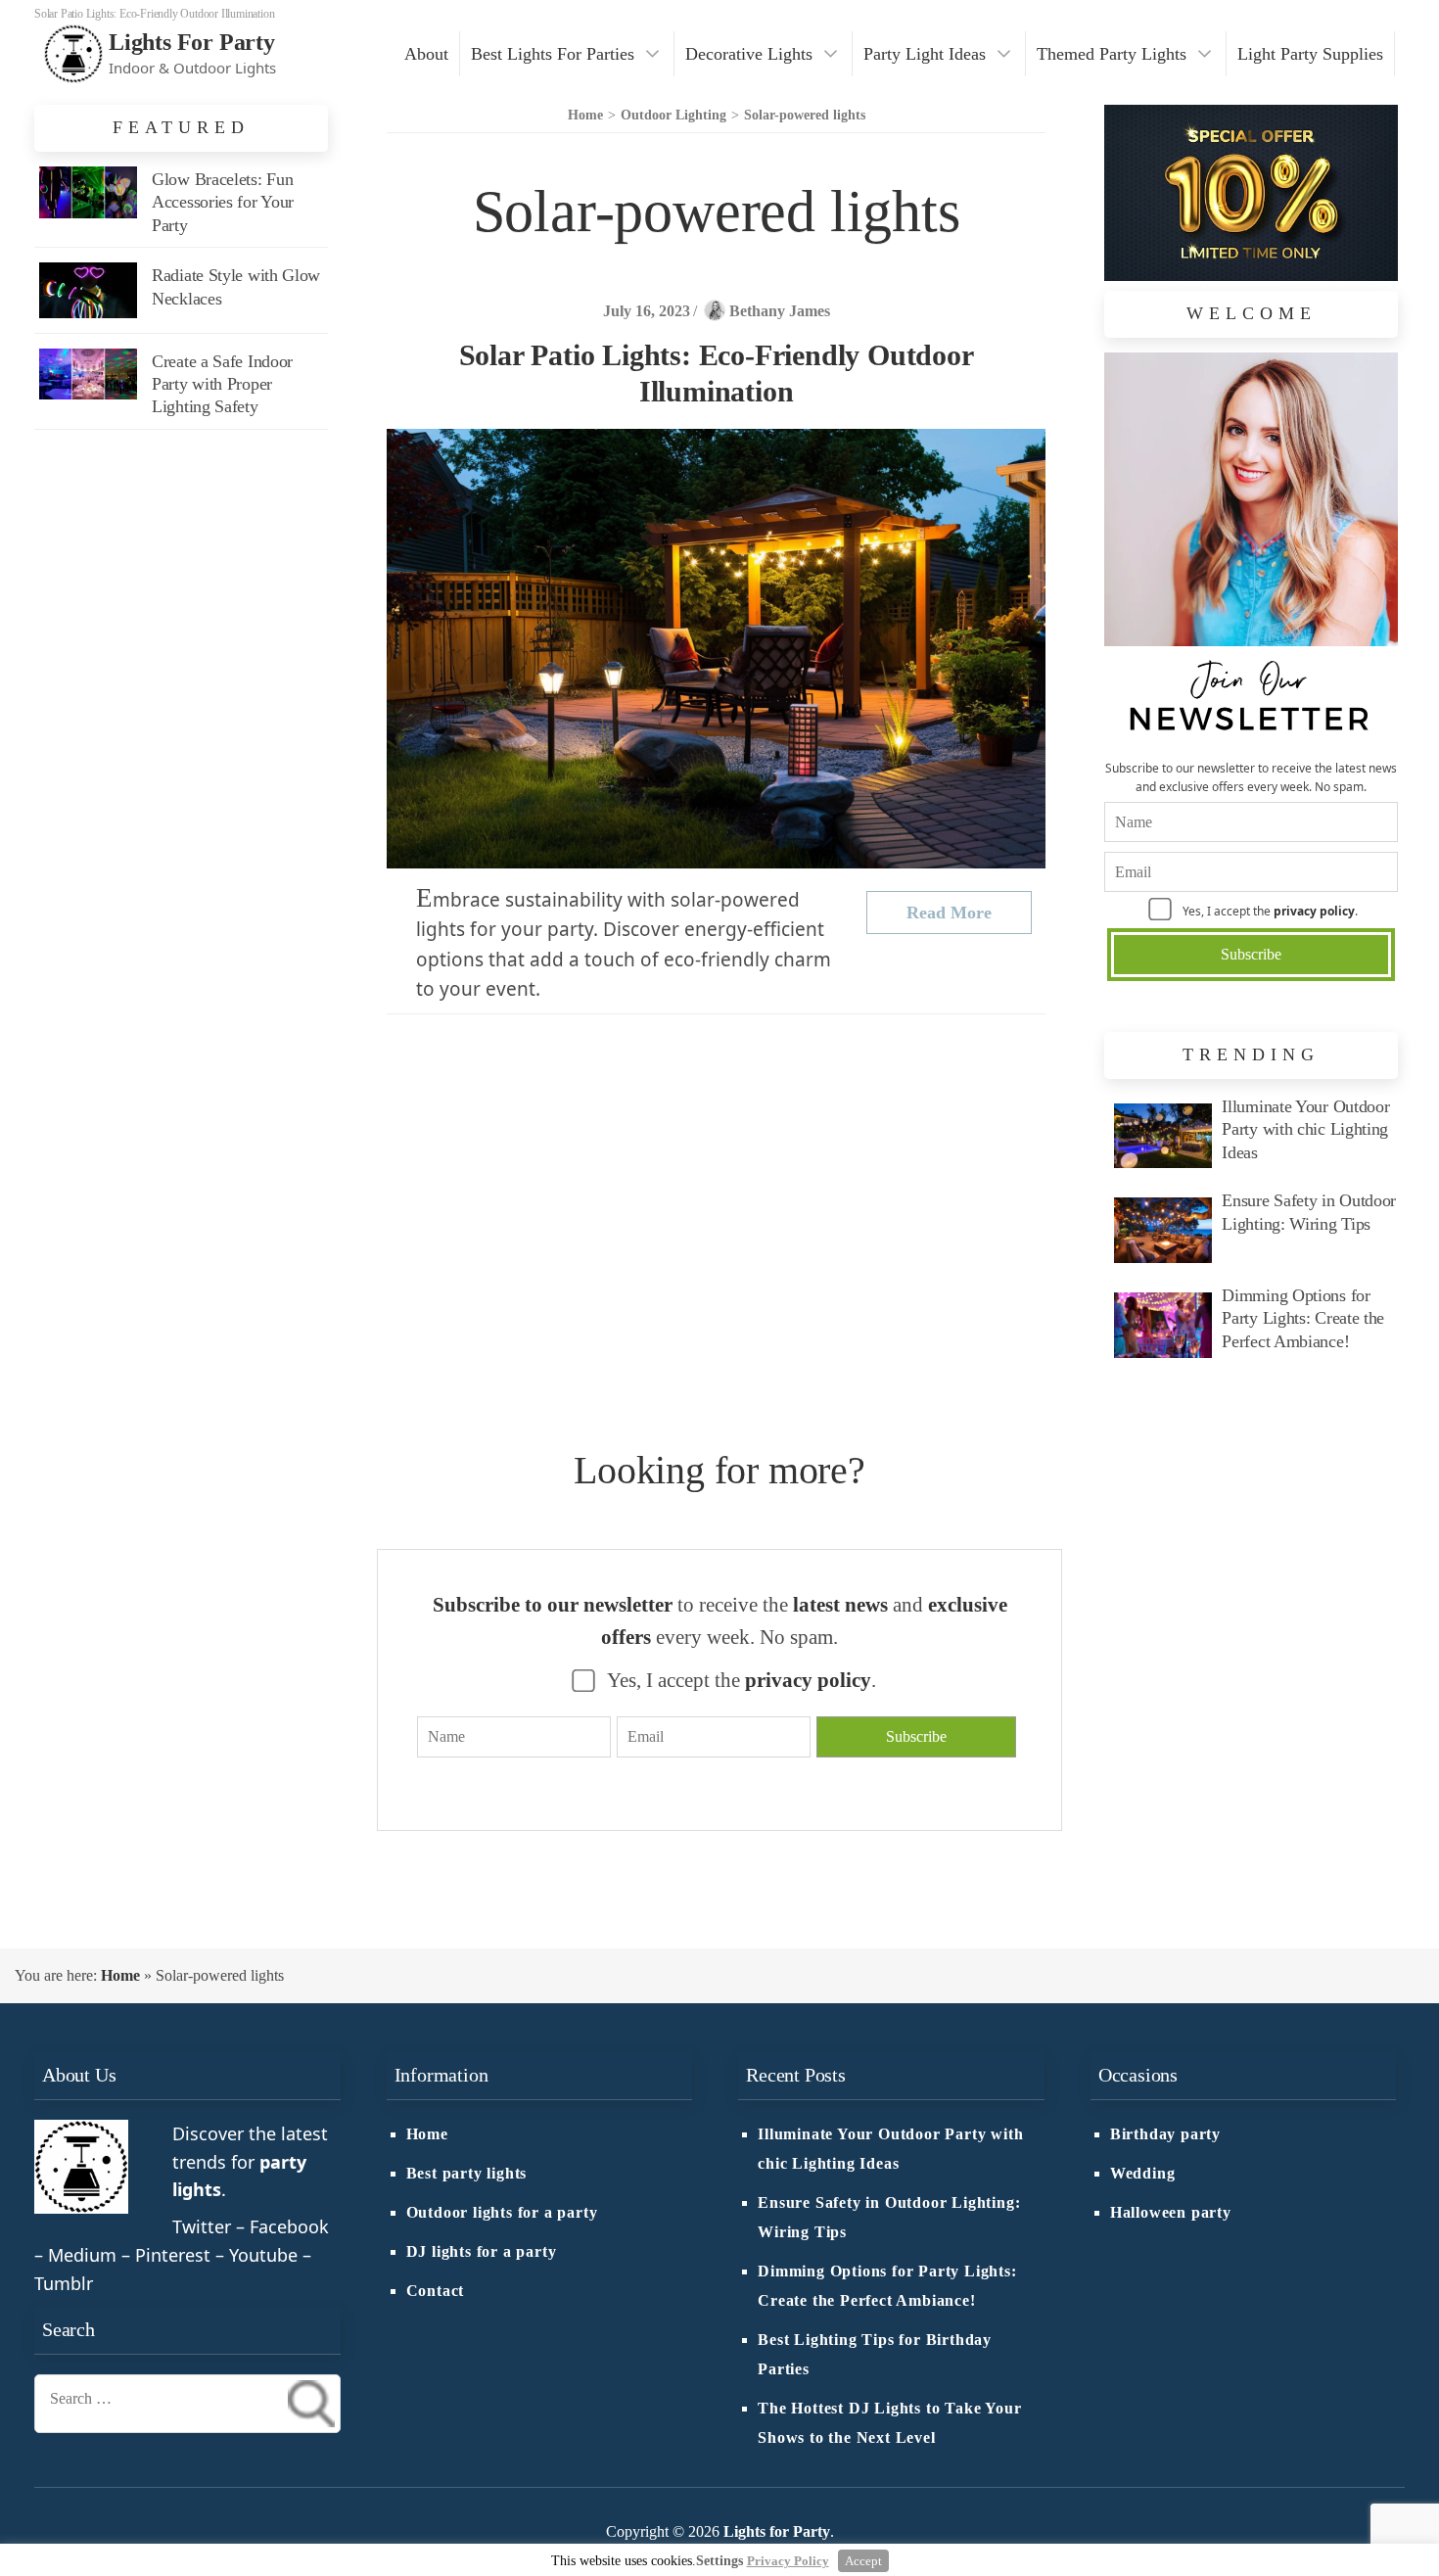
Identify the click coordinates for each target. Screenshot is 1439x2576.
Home (120, 1975)
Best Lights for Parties (553, 54)
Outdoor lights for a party (502, 2213)
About (426, 54)
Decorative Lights (749, 54)
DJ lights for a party (482, 2252)
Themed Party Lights (1112, 54)
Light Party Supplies (1310, 54)
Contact (436, 2291)
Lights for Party (192, 42)
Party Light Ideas (925, 54)
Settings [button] (719, 2561)
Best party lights (467, 2174)
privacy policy (1314, 911)
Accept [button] (863, 2561)
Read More (949, 913)
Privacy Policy (788, 2561)
